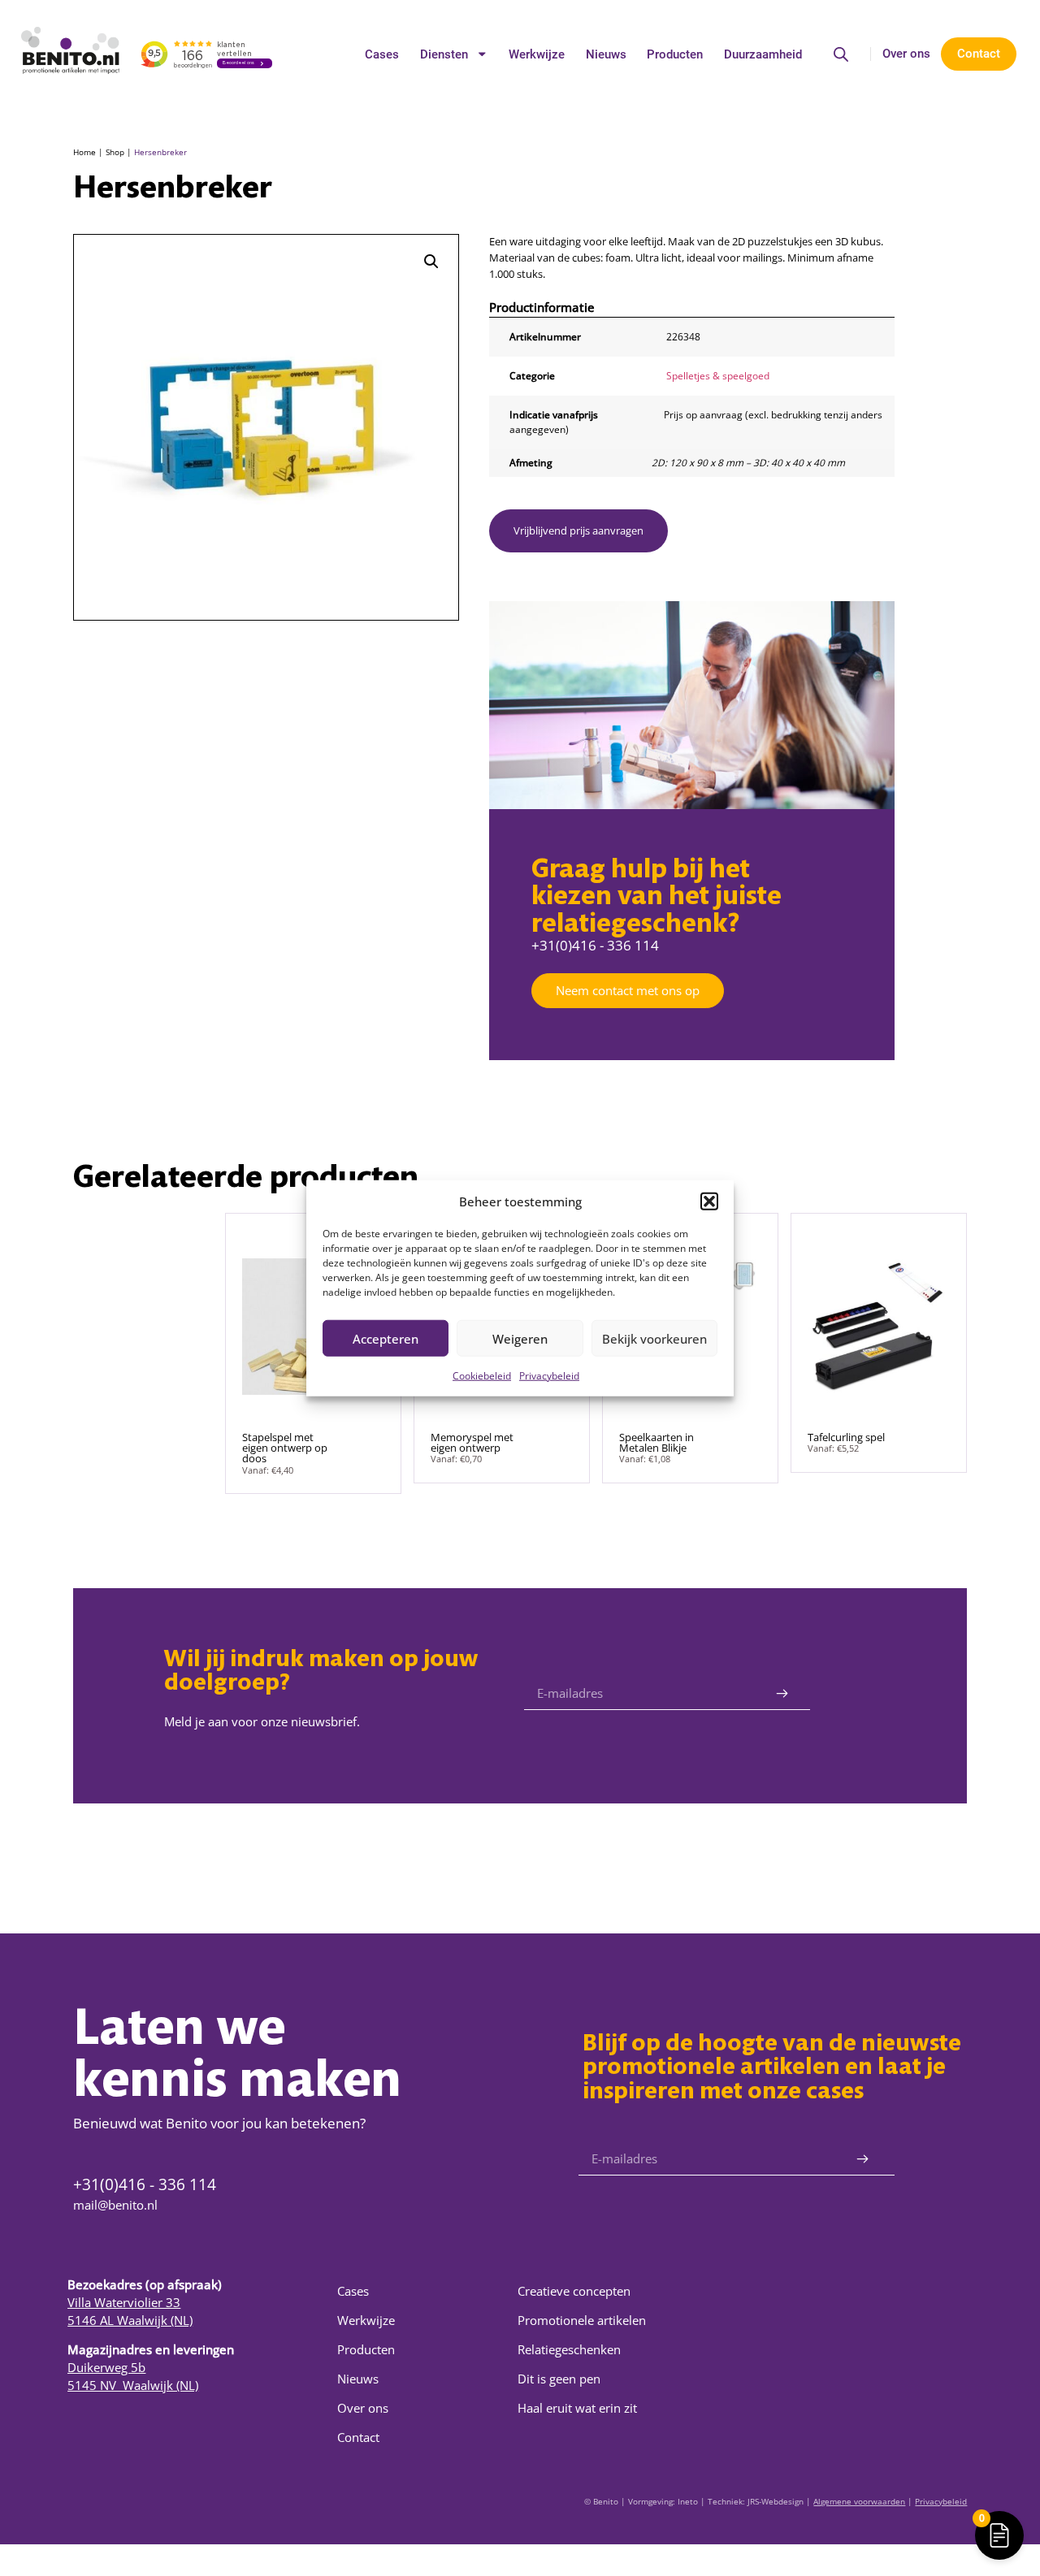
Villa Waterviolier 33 (124, 2302)
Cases (382, 54)
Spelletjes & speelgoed (718, 375)
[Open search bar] (841, 54)
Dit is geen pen (559, 2379)
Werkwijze (537, 54)
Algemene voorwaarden (859, 2501)
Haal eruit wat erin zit (577, 2408)
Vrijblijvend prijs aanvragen (578, 530)
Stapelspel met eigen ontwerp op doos (285, 1448)
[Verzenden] (782, 1694)
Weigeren (520, 1338)
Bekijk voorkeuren (654, 1338)
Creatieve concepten (574, 2291)
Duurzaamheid (763, 54)
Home (84, 152)
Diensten (444, 54)
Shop (115, 152)
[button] (709, 1201)
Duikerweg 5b (106, 2367)
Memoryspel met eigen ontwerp (472, 1442)
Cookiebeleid (482, 1376)
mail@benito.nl (115, 2205)
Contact (358, 2437)
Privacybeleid (549, 1376)
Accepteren (386, 1338)
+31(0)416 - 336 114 (595, 945)
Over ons (906, 54)
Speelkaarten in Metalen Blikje (656, 1442)
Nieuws (606, 54)
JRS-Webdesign (776, 2501)
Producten (675, 54)
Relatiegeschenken (569, 2349)
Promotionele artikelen (582, 2320)
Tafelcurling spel (846, 1437)
